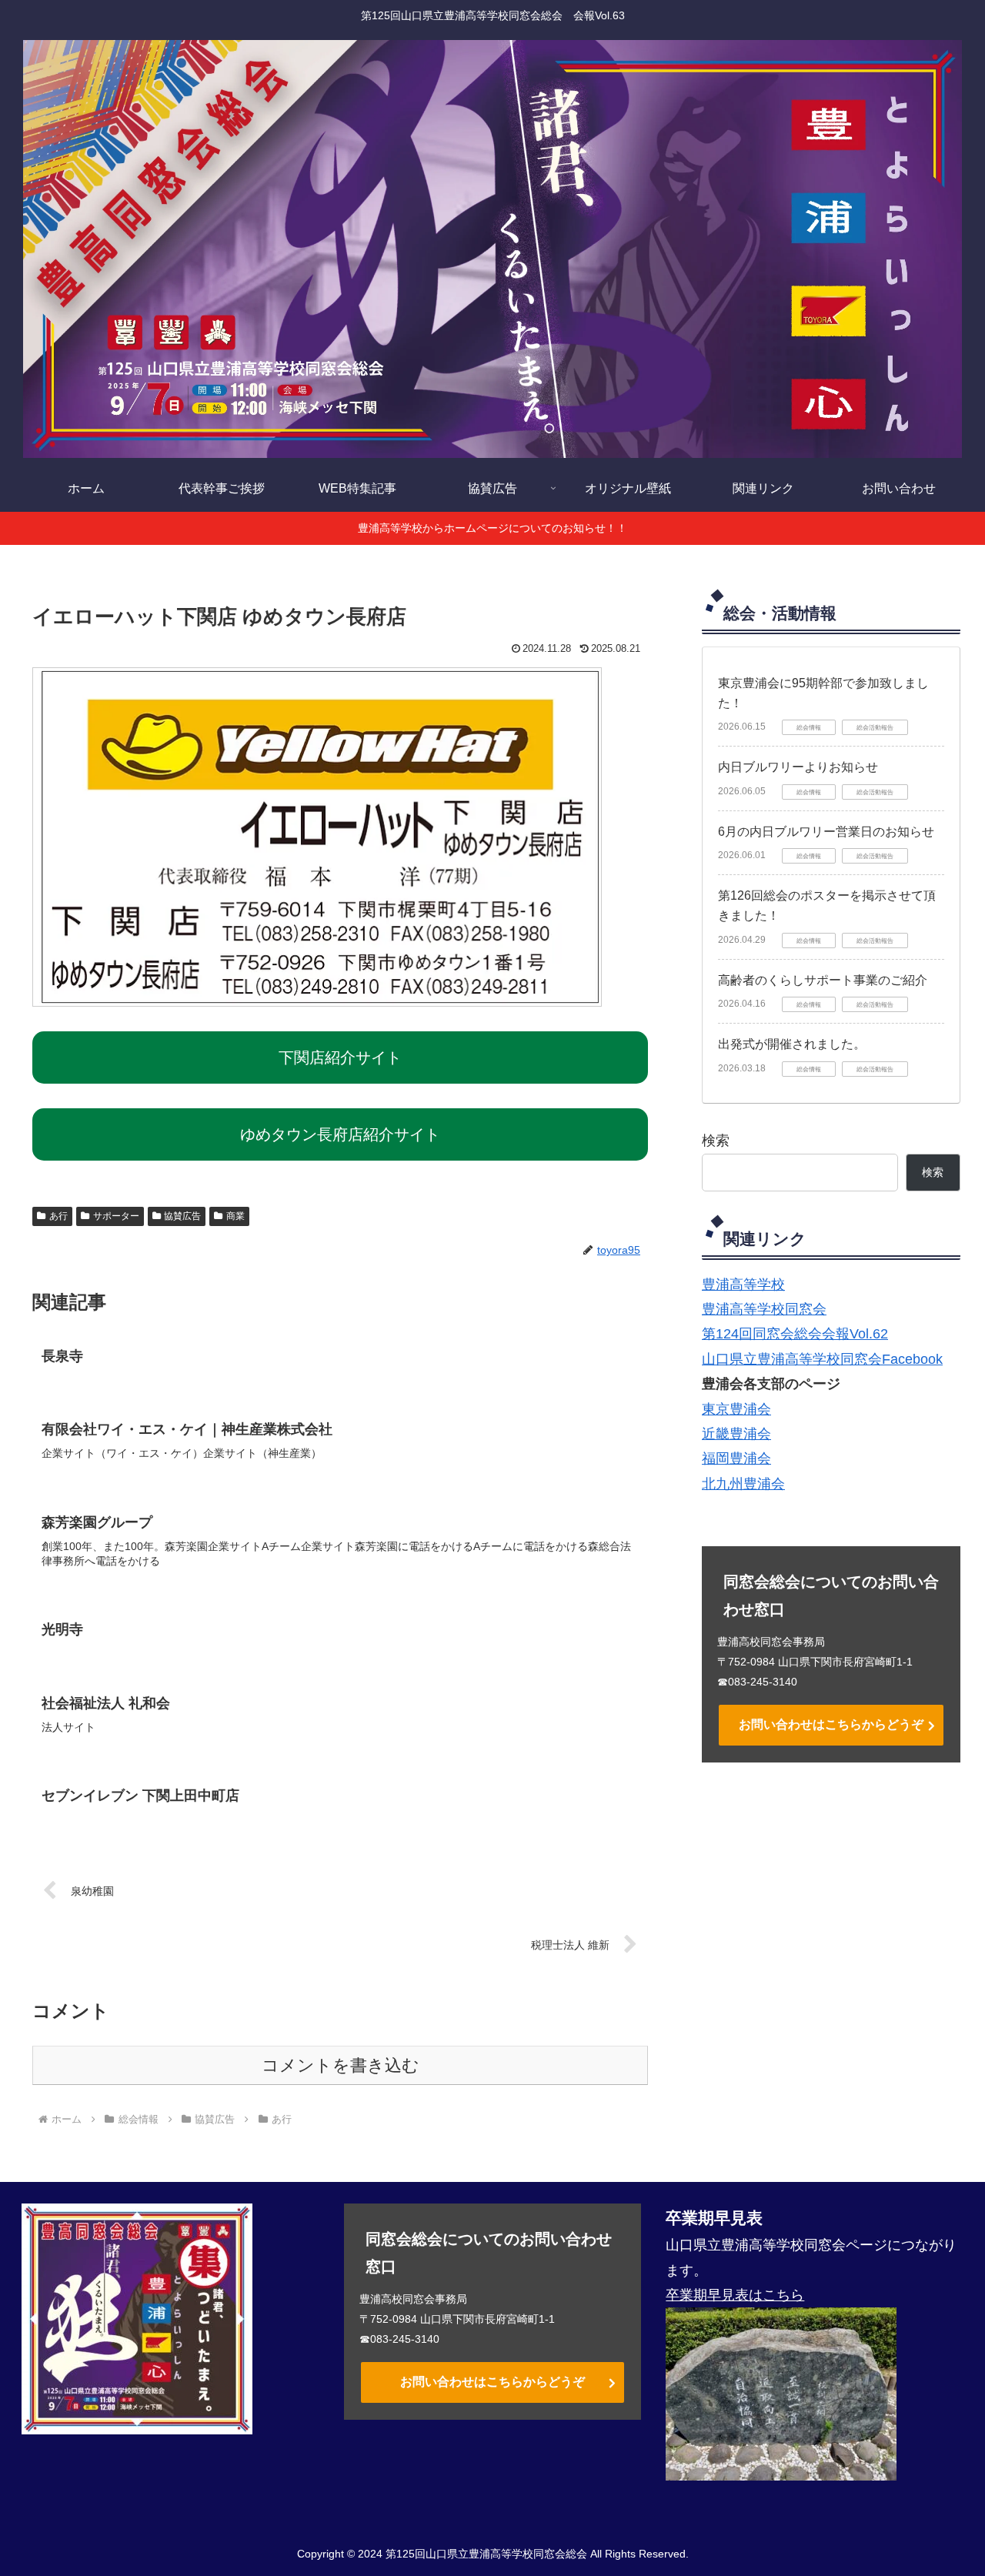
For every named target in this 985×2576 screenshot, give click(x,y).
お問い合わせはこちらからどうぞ (831, 1724)
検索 (716, 1141)
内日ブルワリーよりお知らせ (798, 767)
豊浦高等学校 (743, 1285)
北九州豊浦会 (743, 1484)
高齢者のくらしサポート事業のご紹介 (823, 980)
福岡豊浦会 (736, 1458)
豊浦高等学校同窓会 (764, 1309)
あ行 (58, 1216)
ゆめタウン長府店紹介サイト (340, 1134)
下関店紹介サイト (340, 1057)
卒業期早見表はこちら (735, 2295)
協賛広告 (182, 1216)
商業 (235, 1216)
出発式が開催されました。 (792, 1044)
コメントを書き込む (341, 2065)
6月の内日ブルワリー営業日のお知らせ (826, 832)
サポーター (116, 1216)
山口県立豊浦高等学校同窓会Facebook (822, 1359)
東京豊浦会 (736, 1409)
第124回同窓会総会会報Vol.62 (795, 1334)
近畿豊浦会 (736, 1434)
